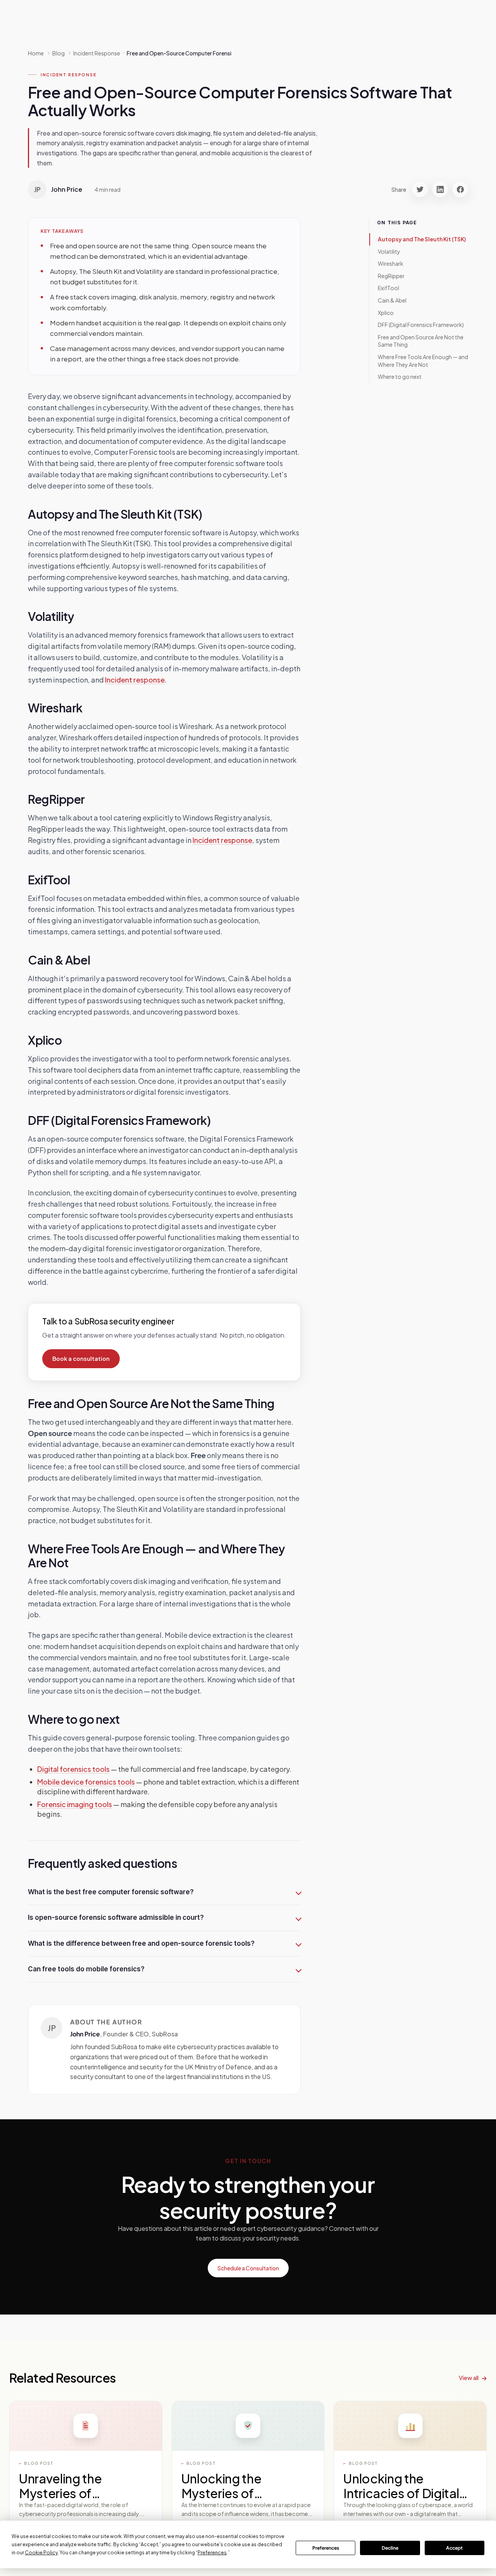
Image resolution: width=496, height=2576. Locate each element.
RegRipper (391, 276)
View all (469, 2377)
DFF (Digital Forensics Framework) (421, 325)
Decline (390, 2548)
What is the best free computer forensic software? (111, 1892)
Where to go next (400, 377)
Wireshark (391, 264)
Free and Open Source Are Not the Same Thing (421, 341)
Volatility (389, 251)
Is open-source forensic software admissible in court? (116, 1917)
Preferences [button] (212, 2553)
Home (36, 53)
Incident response (135, 680)
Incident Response (68, 75)
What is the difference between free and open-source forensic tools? (141, 1943)
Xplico (386, 313)
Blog (59, 53)
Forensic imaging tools (75, 1804)
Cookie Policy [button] (41, 2553)
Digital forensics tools (73, 1769)
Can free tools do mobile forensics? (86, 1969)
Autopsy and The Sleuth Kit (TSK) (422, 239)
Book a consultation (81, 1359)
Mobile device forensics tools (86, 1782)
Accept (454, 2548)
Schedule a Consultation (248, 2268)
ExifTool (388, 288)
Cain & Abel (392, 300)
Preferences (326, 2548)
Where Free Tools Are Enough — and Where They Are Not (423, 361)
